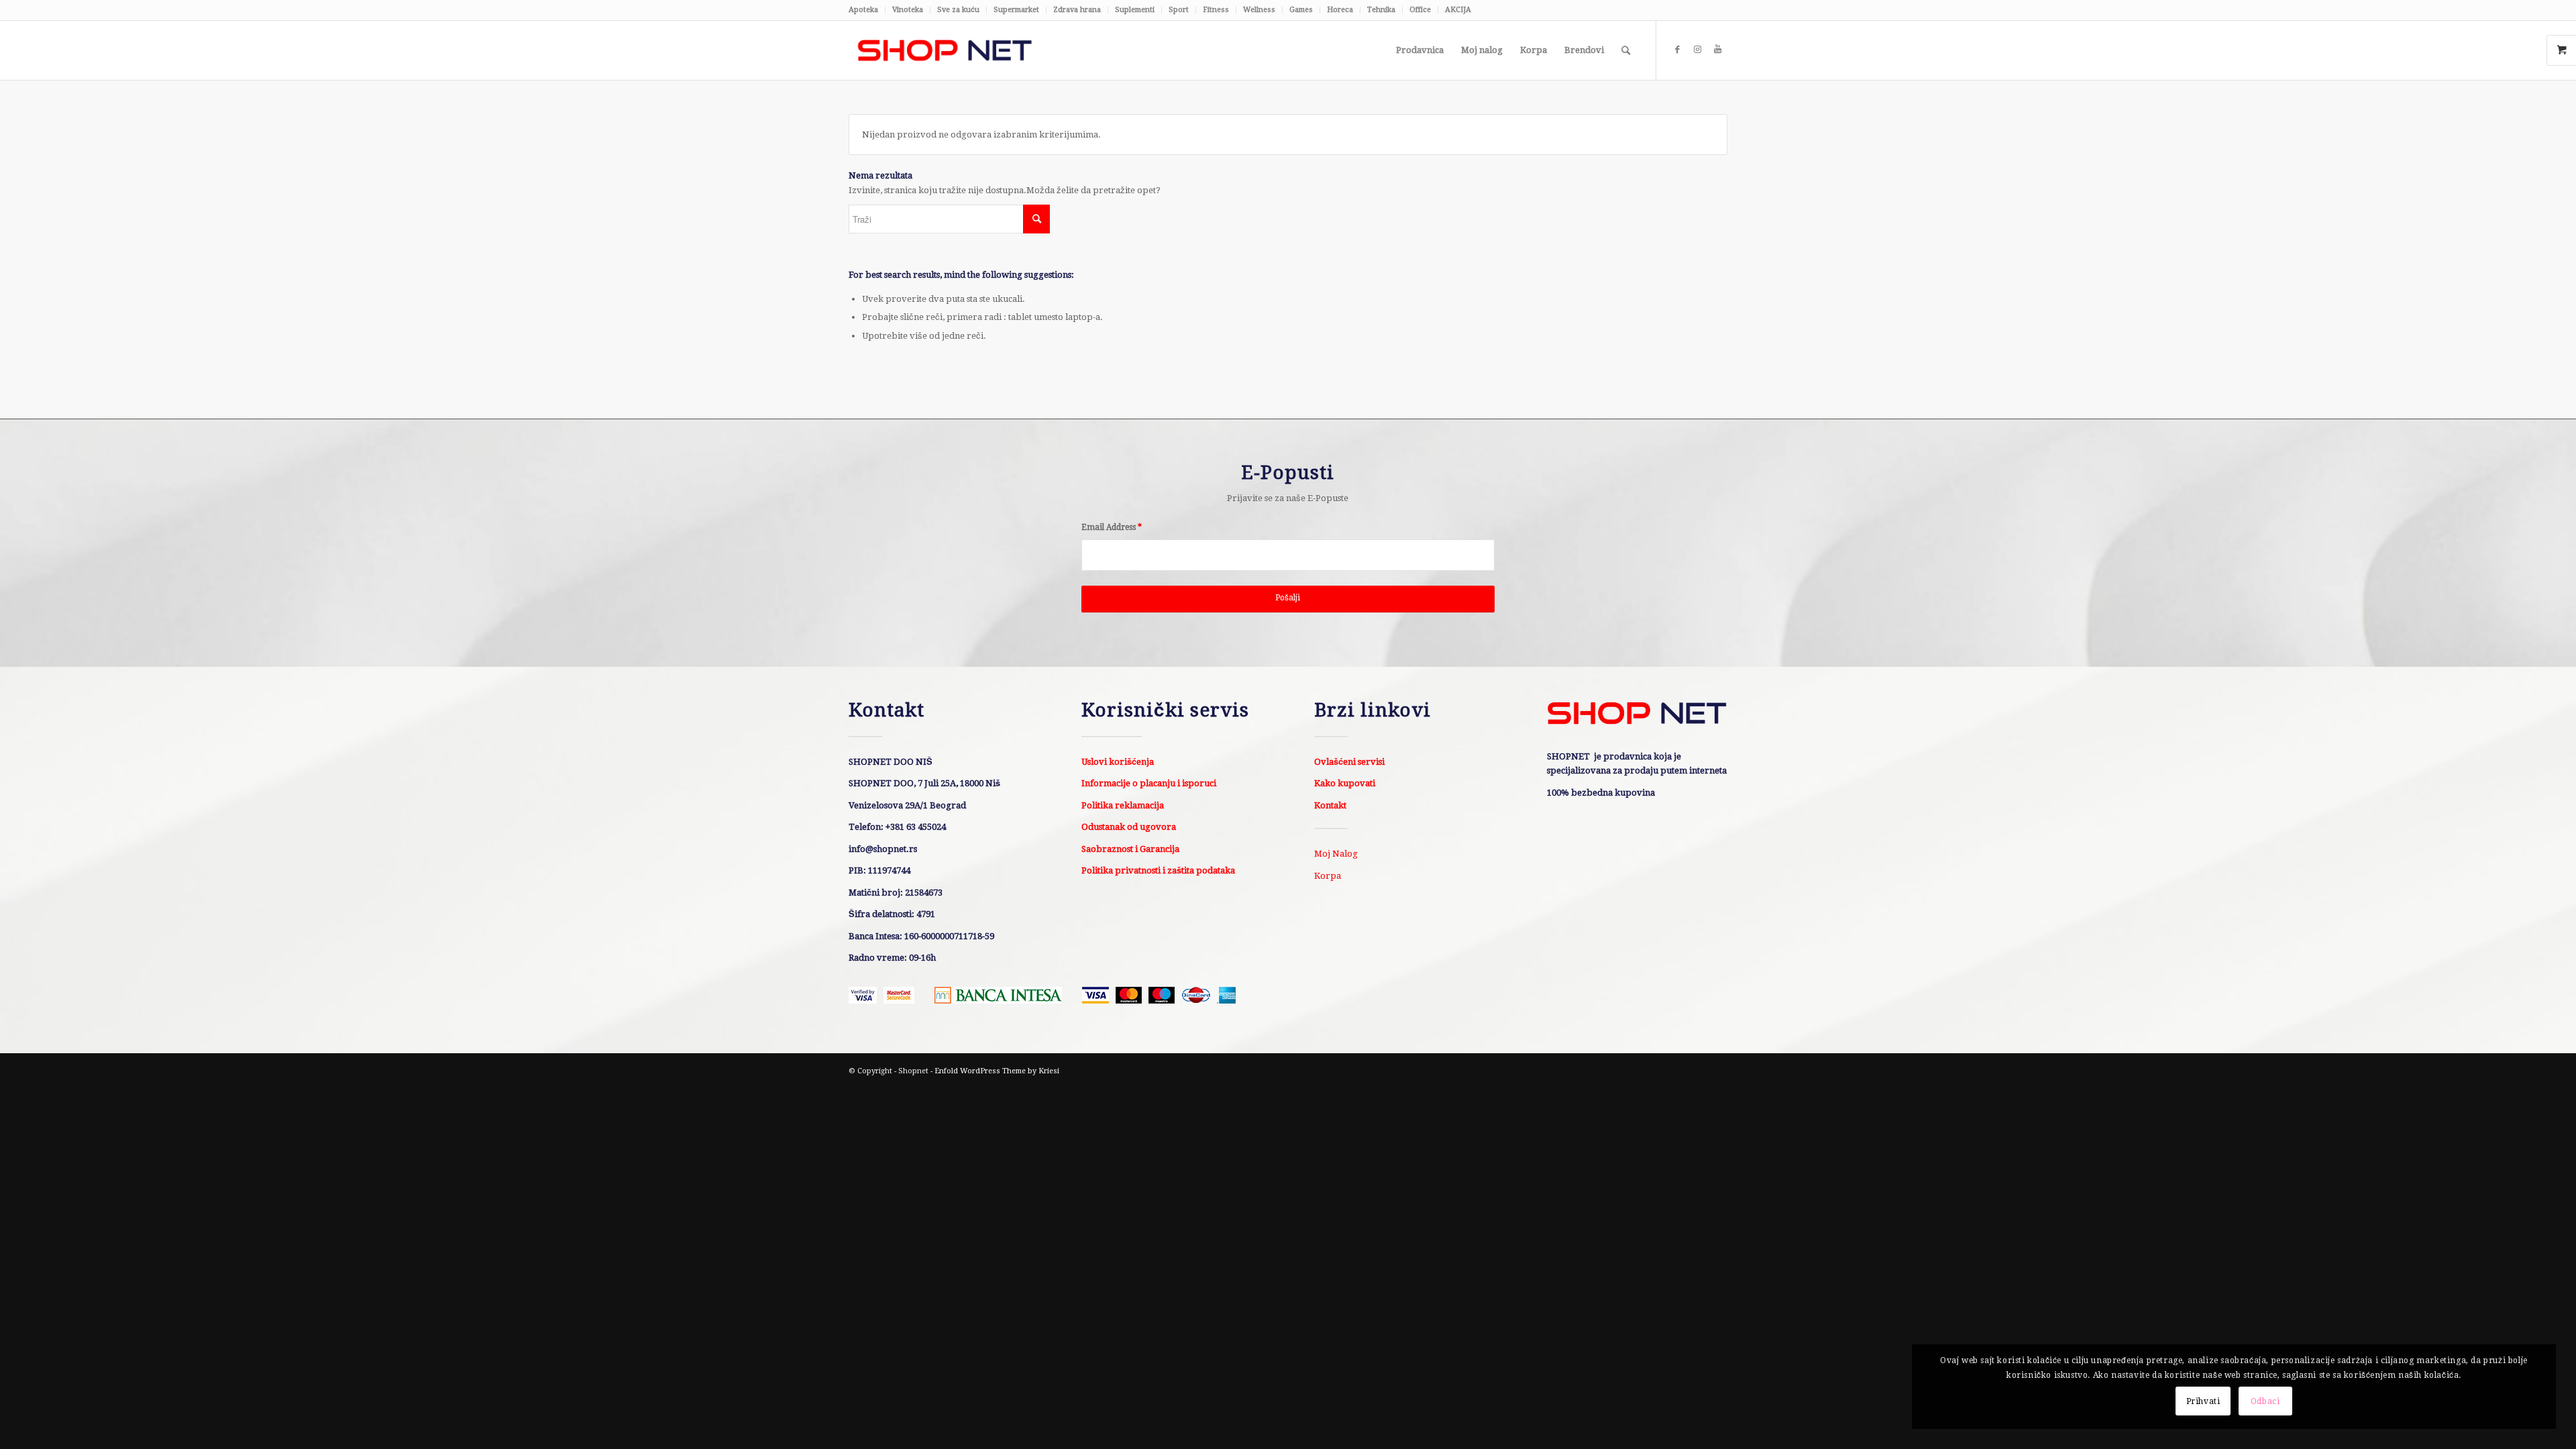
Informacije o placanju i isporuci (1149, 783)
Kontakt (1330, 805)
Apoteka (863, 10)
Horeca (1340, 10)
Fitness (1216, 10)
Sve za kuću (958, 10)
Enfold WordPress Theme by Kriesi (997, 1071)
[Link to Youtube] (1717, 50)
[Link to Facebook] (1677, 50)
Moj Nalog (1336, 854)
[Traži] (1626, 50)
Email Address (1112, 527)
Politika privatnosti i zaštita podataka (1158, 870)
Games (1301, 10)
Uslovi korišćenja (1118, 762)
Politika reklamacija (1123, 805)
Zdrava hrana (1077, 10)
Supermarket (1016, 10)
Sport (1179, 10)
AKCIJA (1458, 10)
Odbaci (2265, 1401)
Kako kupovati (1345, 783)
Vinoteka (908, 10)
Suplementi (1135, 10)
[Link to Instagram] (1697, 50)
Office (1420, 10)
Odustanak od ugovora (1129, 827)
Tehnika (1381, 10)
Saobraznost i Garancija (1130, 849)
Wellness (1259, 10)
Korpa (1328, 876)
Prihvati (2203, 1401)
